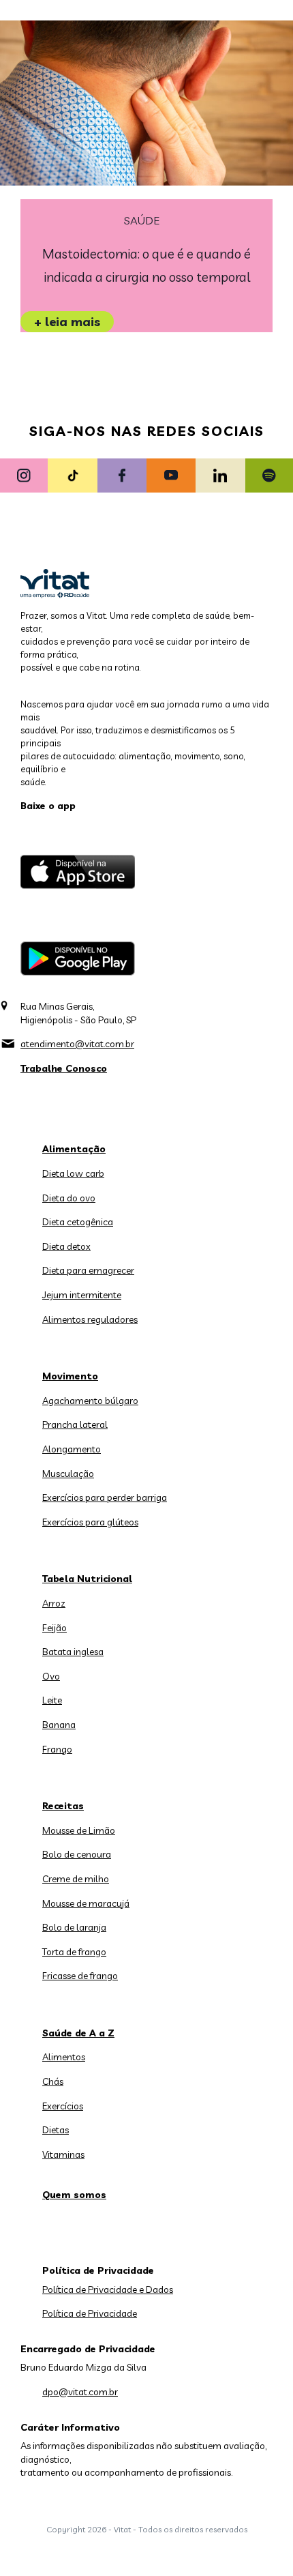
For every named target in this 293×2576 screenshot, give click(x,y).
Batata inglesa (73, 1652)
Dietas (56, 2130)
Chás (53, 2081)
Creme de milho (76, 1879)
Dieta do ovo (69, 1198)
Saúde (142, 221)
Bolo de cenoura (77, 1854)
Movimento (70, 1376)
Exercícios (63, 2106)
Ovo (51, 1676)
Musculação (68, 1474)
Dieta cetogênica (78, 1222)
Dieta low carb (73, 1173)
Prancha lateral (75, 1424)
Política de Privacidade (90, 2313)
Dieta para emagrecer (88, 1270)
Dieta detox (66, 1246)
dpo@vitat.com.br (80, 2392)
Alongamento (72, 1449)
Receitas (63, 1806)
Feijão (55, 1628)
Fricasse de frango (80, 1976)
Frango (57, 1749)
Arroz (54, 1603)
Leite (52, 1700)
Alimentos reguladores (90, 1319)
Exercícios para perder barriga (105, 1497)
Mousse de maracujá (86, 1903)
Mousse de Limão (79, 1830)
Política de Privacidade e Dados (108, 2289)
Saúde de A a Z (78, 2033)
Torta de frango (74, 1952)
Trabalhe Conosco (64, 1068)
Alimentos (64, 2057)
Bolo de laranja (74, 1927)
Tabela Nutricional (87, 1579)
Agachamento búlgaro (90, 1401)
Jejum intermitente (82, 1295)
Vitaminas (63, 2154)
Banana (59, 1725)
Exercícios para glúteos (90, 1522)
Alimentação (74, 1149)
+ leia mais (67, 322)
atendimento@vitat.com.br (77, 1044)
